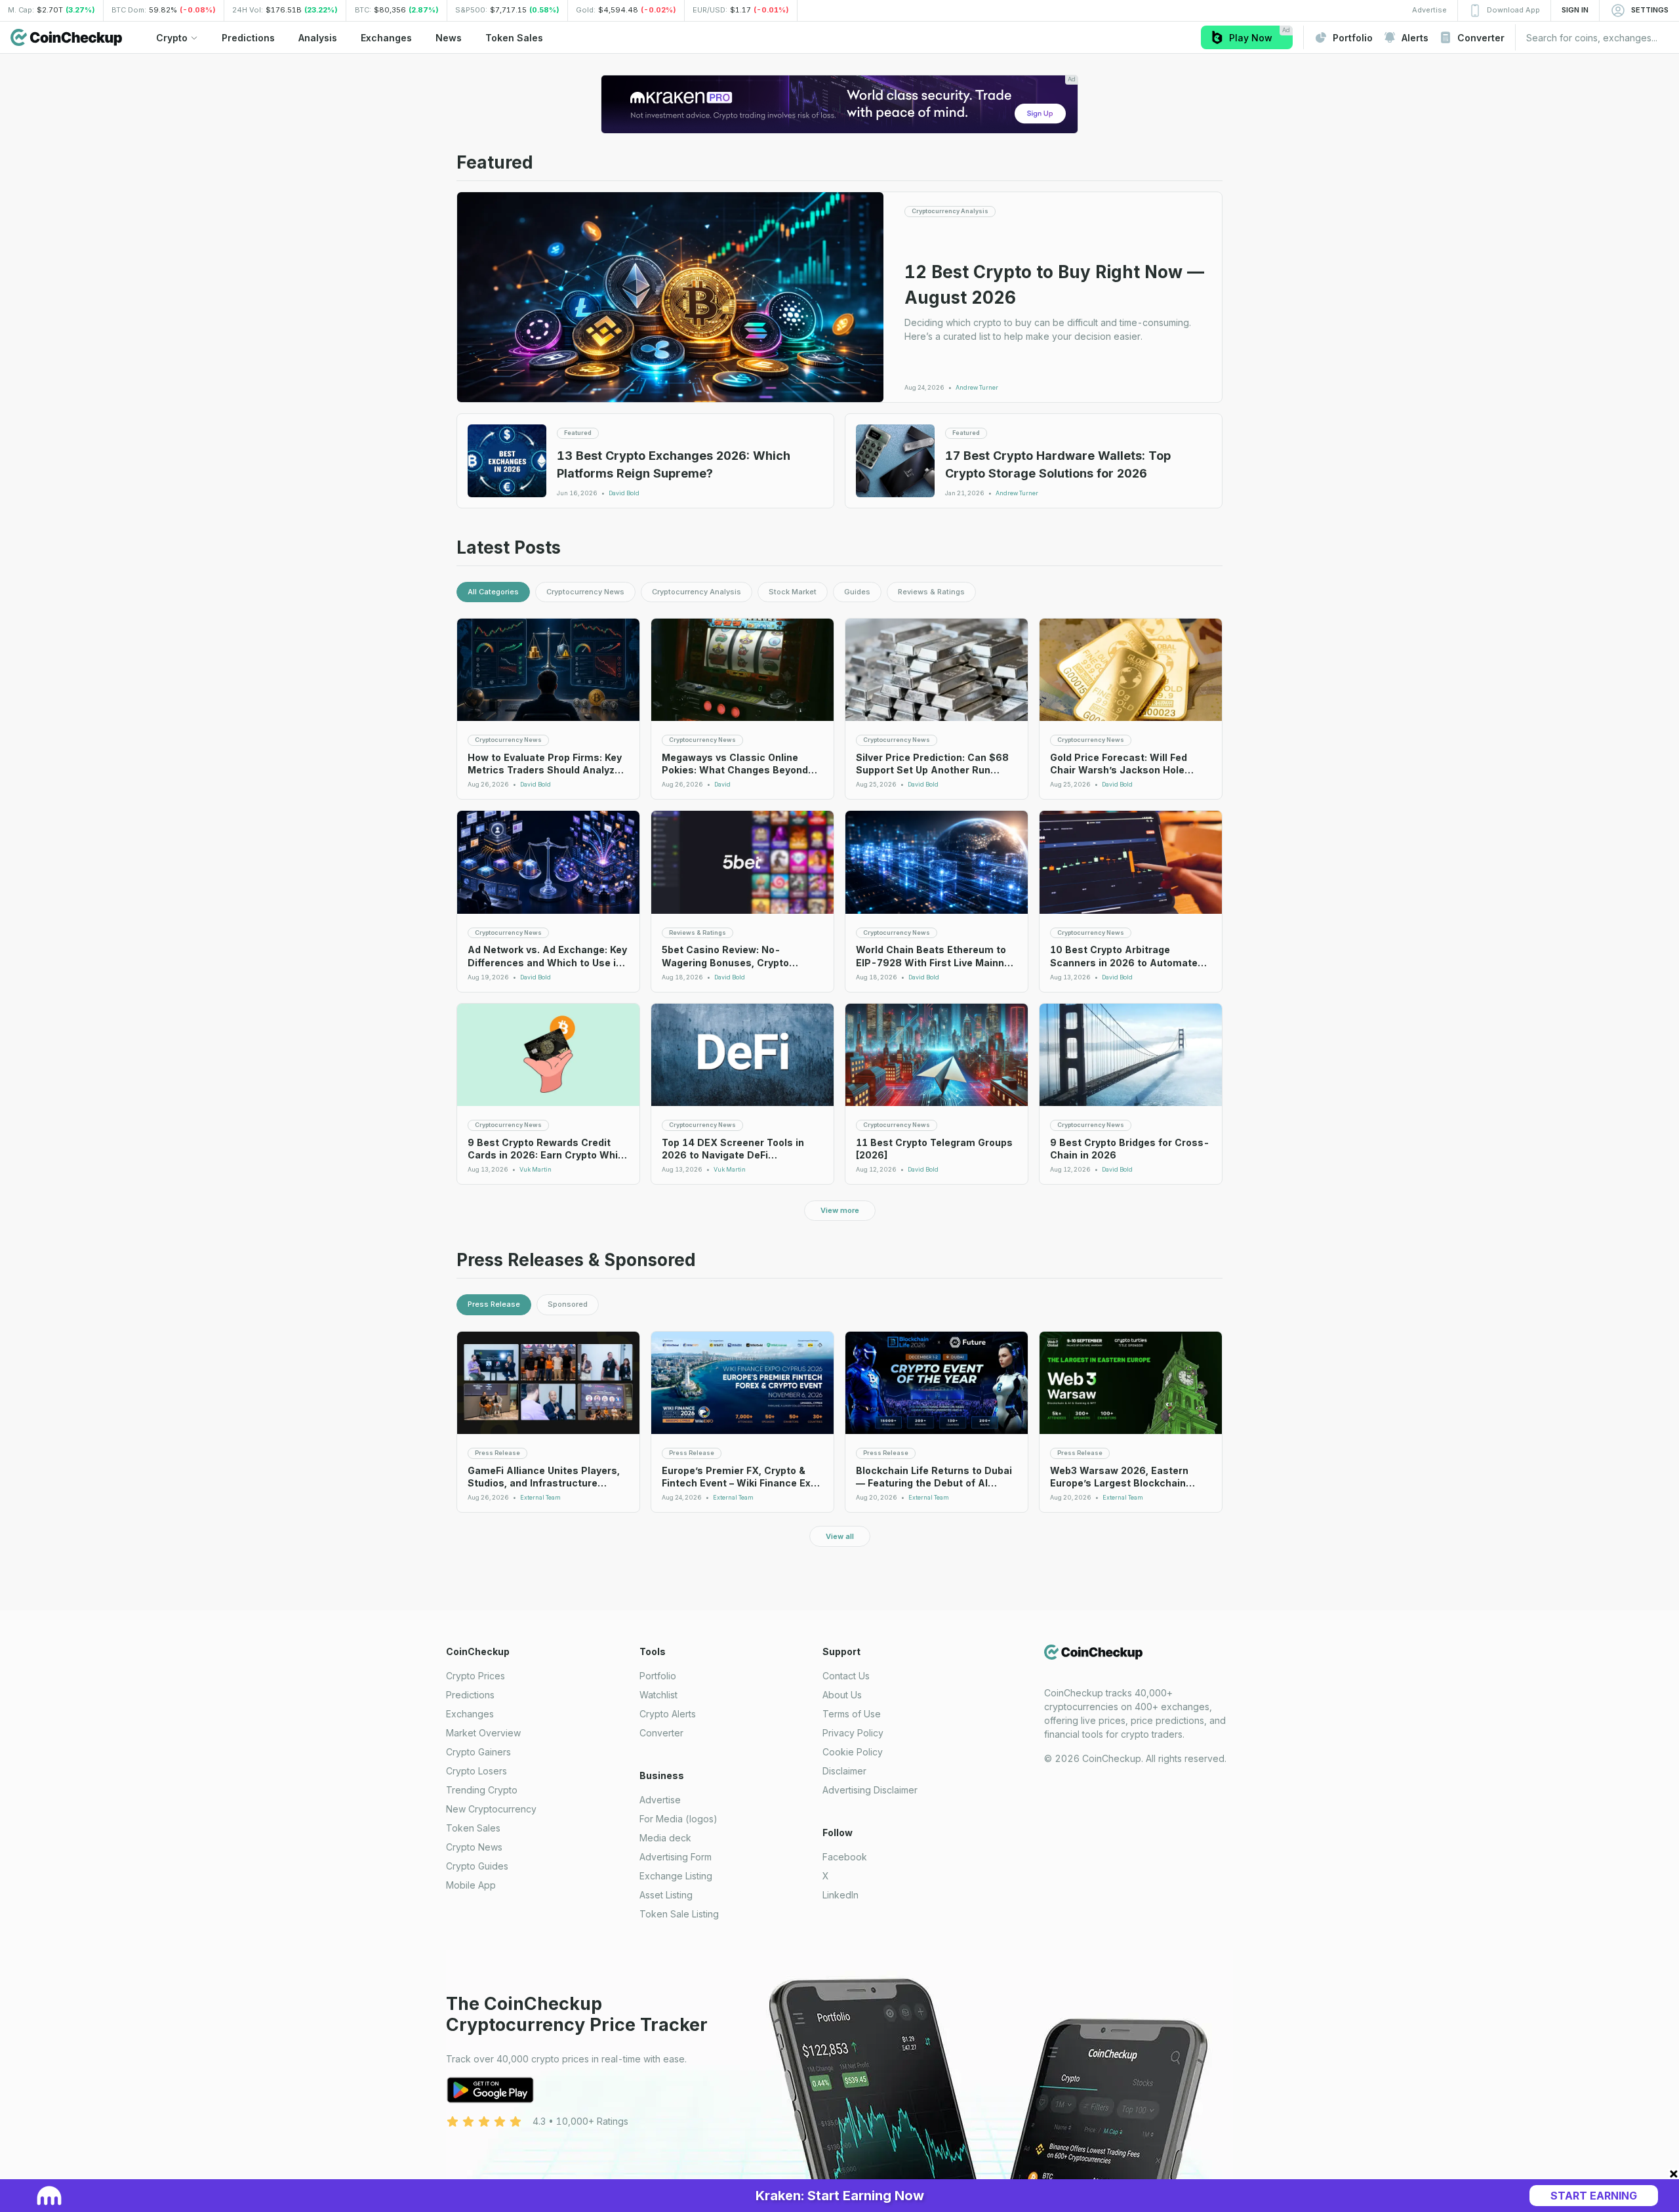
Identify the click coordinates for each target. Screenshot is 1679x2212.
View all (840, 1536)
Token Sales (473, 1828)
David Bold (624, 493)
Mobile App (471, 1885)
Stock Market (793, 592)
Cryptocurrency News (585, 592)
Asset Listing (666, 1895)
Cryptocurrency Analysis (697, 592)
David (722, 785)
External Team (540, 1498)
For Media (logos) (678, 1819)
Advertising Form (676, 1857)
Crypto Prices (475, 1676)
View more (840, 1210)
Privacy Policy (853, 1733)
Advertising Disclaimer (870, 1790)
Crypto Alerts (668, 1714)
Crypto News (474, 1847)
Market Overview (483, 1733)
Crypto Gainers (478, 1752)
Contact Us (846, 1676)
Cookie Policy (853, 1752)
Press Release (494, 1304)
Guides (857, 592)
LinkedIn (840, 1895)
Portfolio (658, 1676)
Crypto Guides (477, 1866)
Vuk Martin (536, 1170)
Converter (661, 1733)
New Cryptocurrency (491, 1809)
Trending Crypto (482, 1790)
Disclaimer (844, 1771)
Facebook (845, 1857)
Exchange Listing (676, 1876)
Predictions (470, 1695)
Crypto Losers (476, 1771)
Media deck (665, 1838)
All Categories (493, 592)
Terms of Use (852, 1714)
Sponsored (568, 1304)
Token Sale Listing (679, 1914)
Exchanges (470, 1714)
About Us (842, 1695)
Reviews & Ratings (931, 592)
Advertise (660, 1800)
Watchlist (658, 1695)
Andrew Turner (977, 388)
